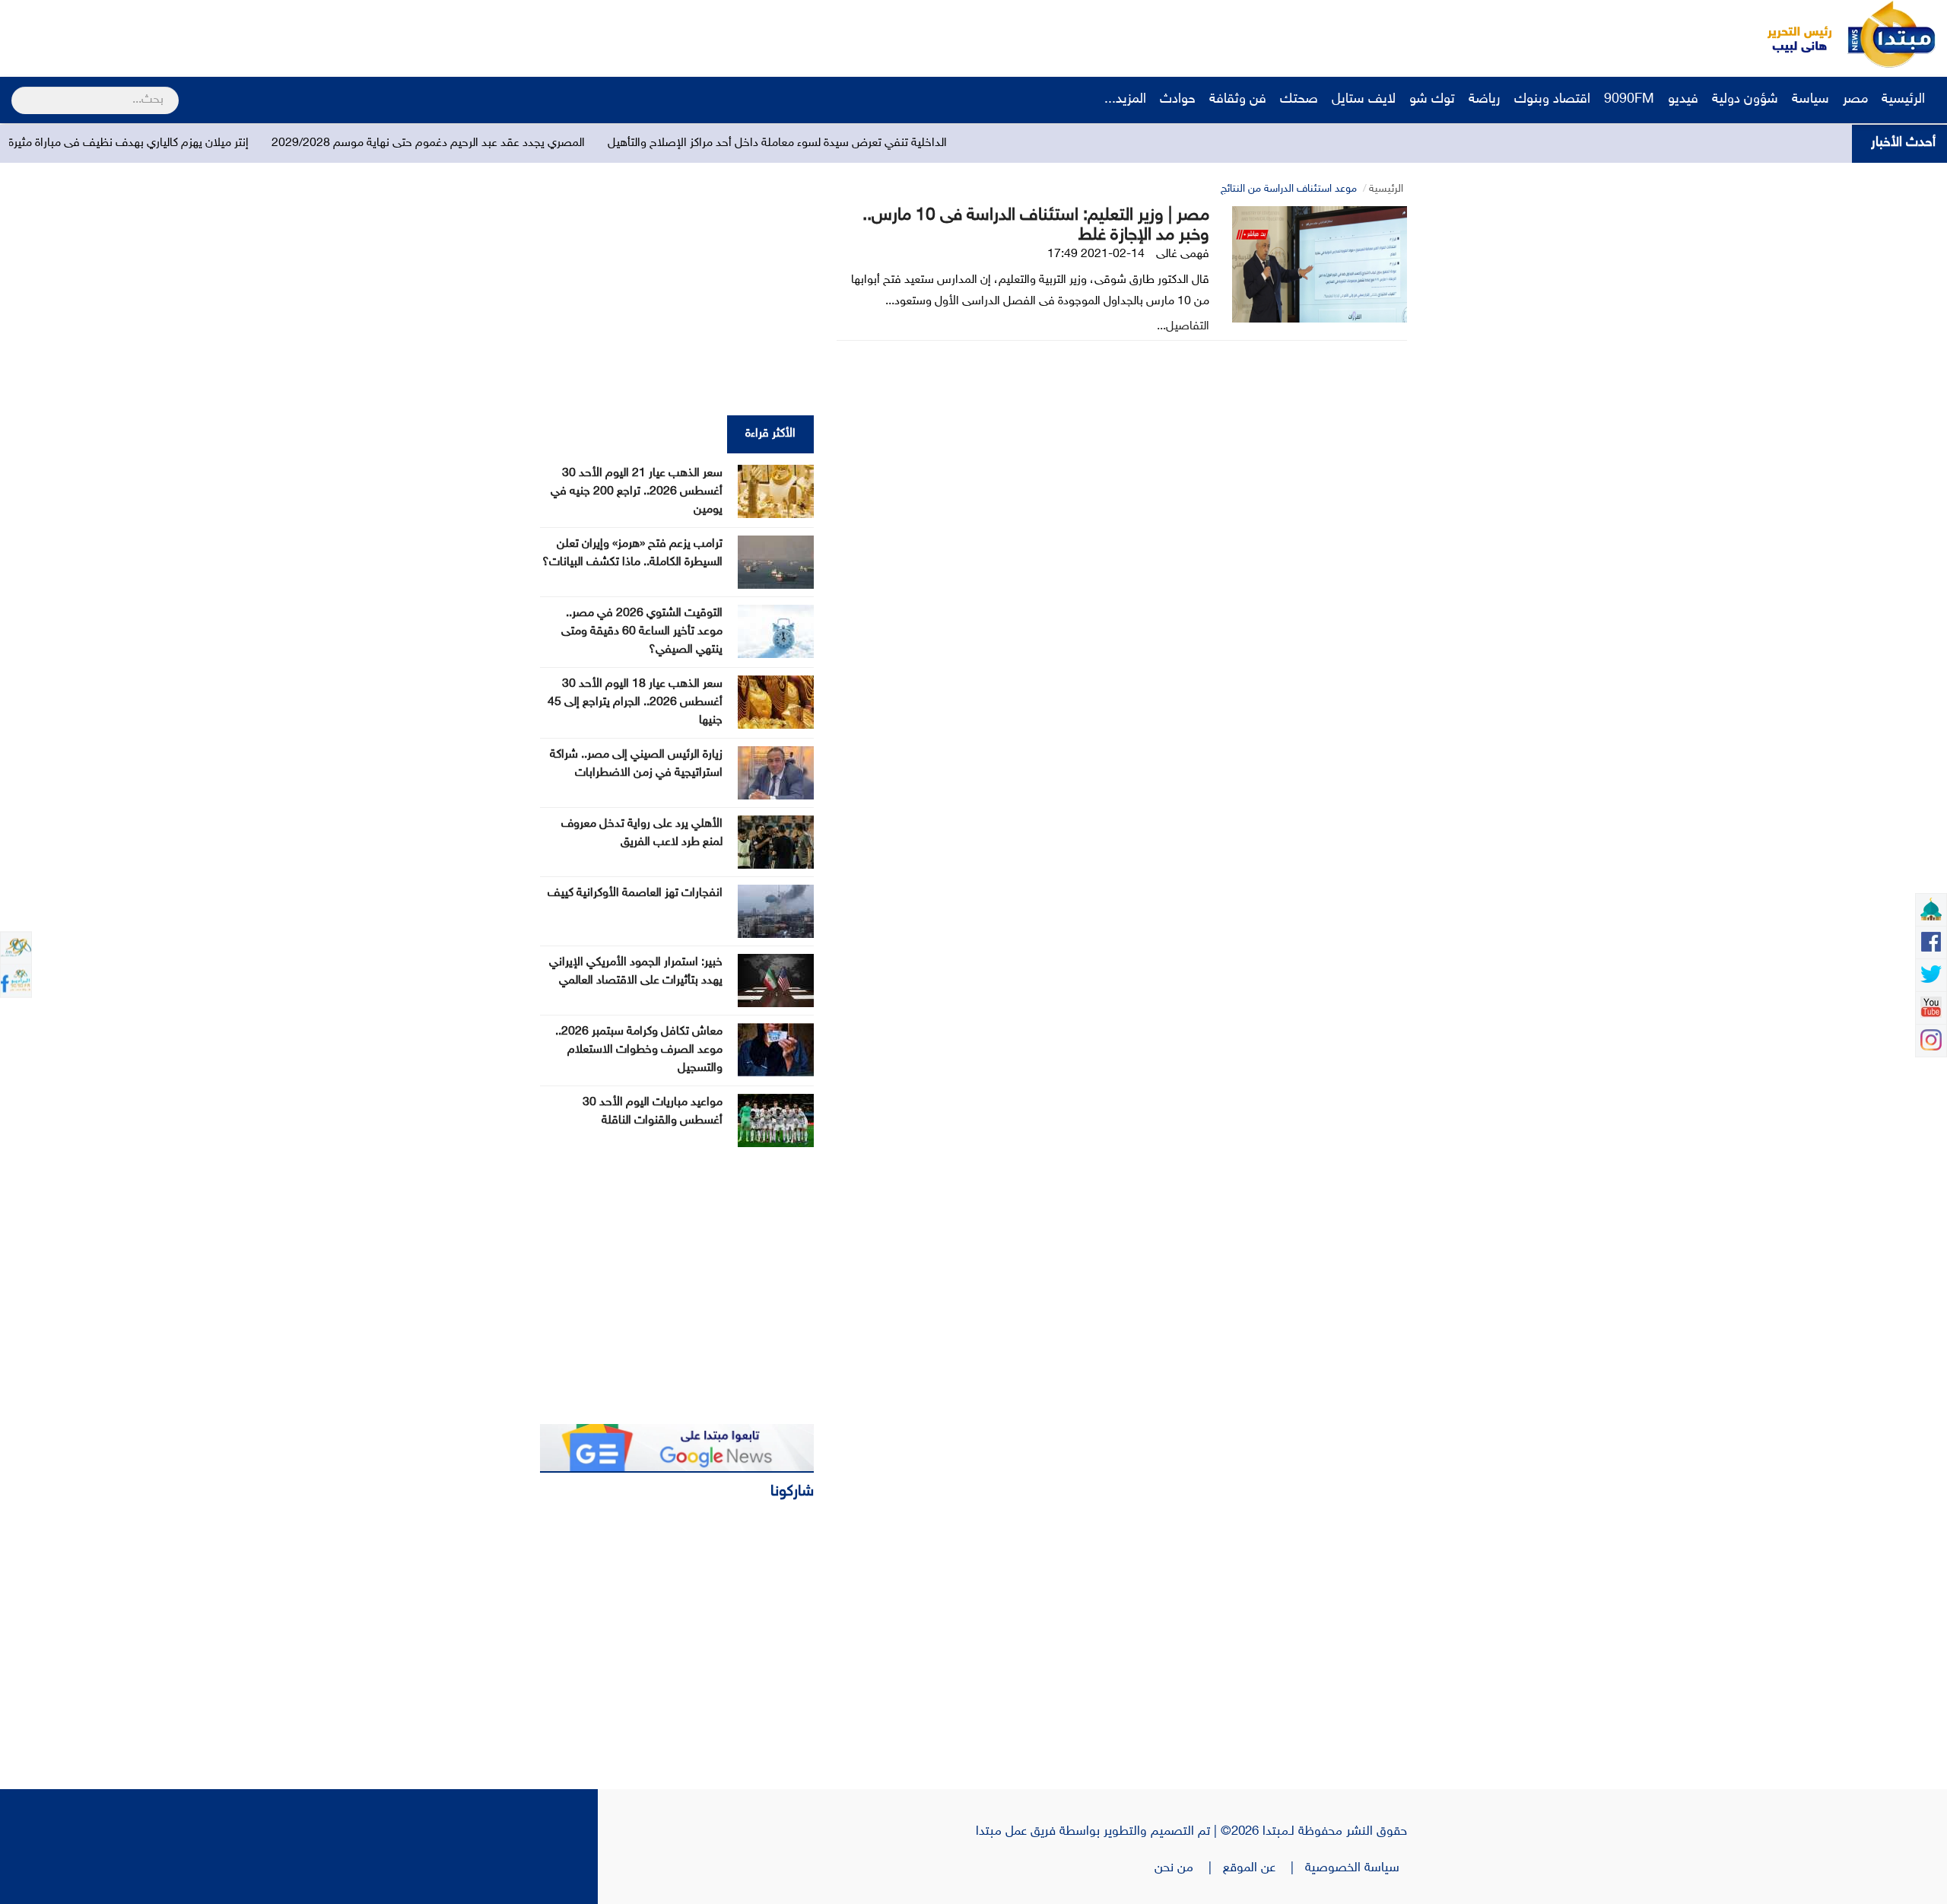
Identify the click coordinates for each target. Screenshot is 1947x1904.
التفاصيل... (1183, 327)
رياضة (1485, 100)
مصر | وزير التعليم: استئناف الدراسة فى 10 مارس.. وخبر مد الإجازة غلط (1036, 226)
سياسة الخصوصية (1356, 1868)
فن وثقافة (1238, 100)
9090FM (1629, 100)
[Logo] (1791, 34)
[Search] (18, 91)
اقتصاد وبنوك (1552, 100)
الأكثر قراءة (770, 434)
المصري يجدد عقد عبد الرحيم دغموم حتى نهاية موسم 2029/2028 (547, 143)
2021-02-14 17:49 (1096, 254)
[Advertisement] (285, 34)
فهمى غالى (1183, 254)
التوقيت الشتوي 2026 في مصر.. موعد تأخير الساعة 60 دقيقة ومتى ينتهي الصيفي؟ (642, 632)
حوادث (1178, 100)
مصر (1855, 100)
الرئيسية (1905, 100)
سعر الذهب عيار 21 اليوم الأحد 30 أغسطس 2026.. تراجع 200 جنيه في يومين (637, 492)
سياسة (1810, 100)
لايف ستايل (1364, 100)
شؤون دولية (1745, 100)
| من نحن (1189, 1868)
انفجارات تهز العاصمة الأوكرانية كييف (635, 893)
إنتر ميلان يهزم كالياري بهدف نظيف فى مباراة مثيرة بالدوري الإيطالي (207, 143)
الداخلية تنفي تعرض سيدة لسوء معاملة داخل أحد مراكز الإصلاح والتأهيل (896, 143)
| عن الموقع (1264, 1868)
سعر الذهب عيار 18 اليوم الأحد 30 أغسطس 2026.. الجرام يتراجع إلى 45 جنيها (635, 702)
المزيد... (1125, 100)
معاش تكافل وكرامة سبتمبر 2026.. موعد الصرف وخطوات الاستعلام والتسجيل (639, 1050)
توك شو (1432, 100)
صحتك (1299, 100)
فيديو (1683, 100)
